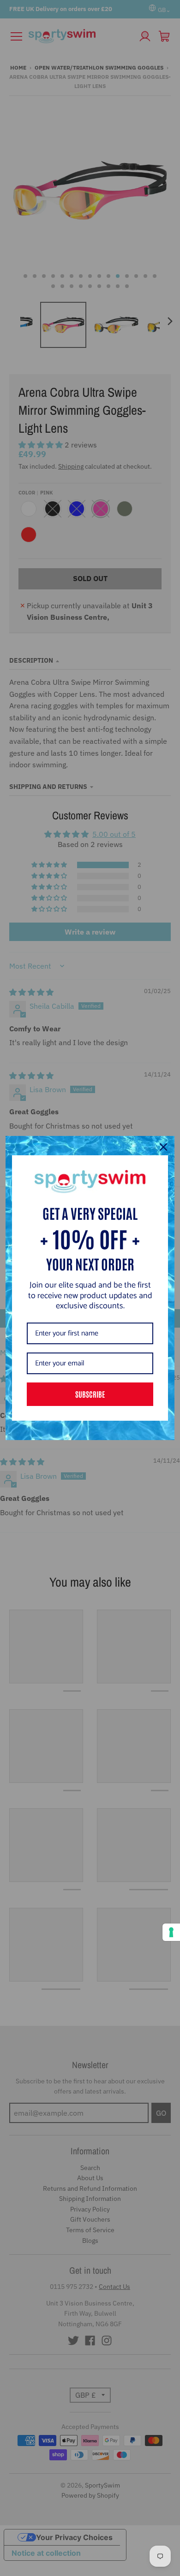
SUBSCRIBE (90, 1394)
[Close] (163, 1147)
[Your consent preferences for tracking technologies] (171, 1932)
